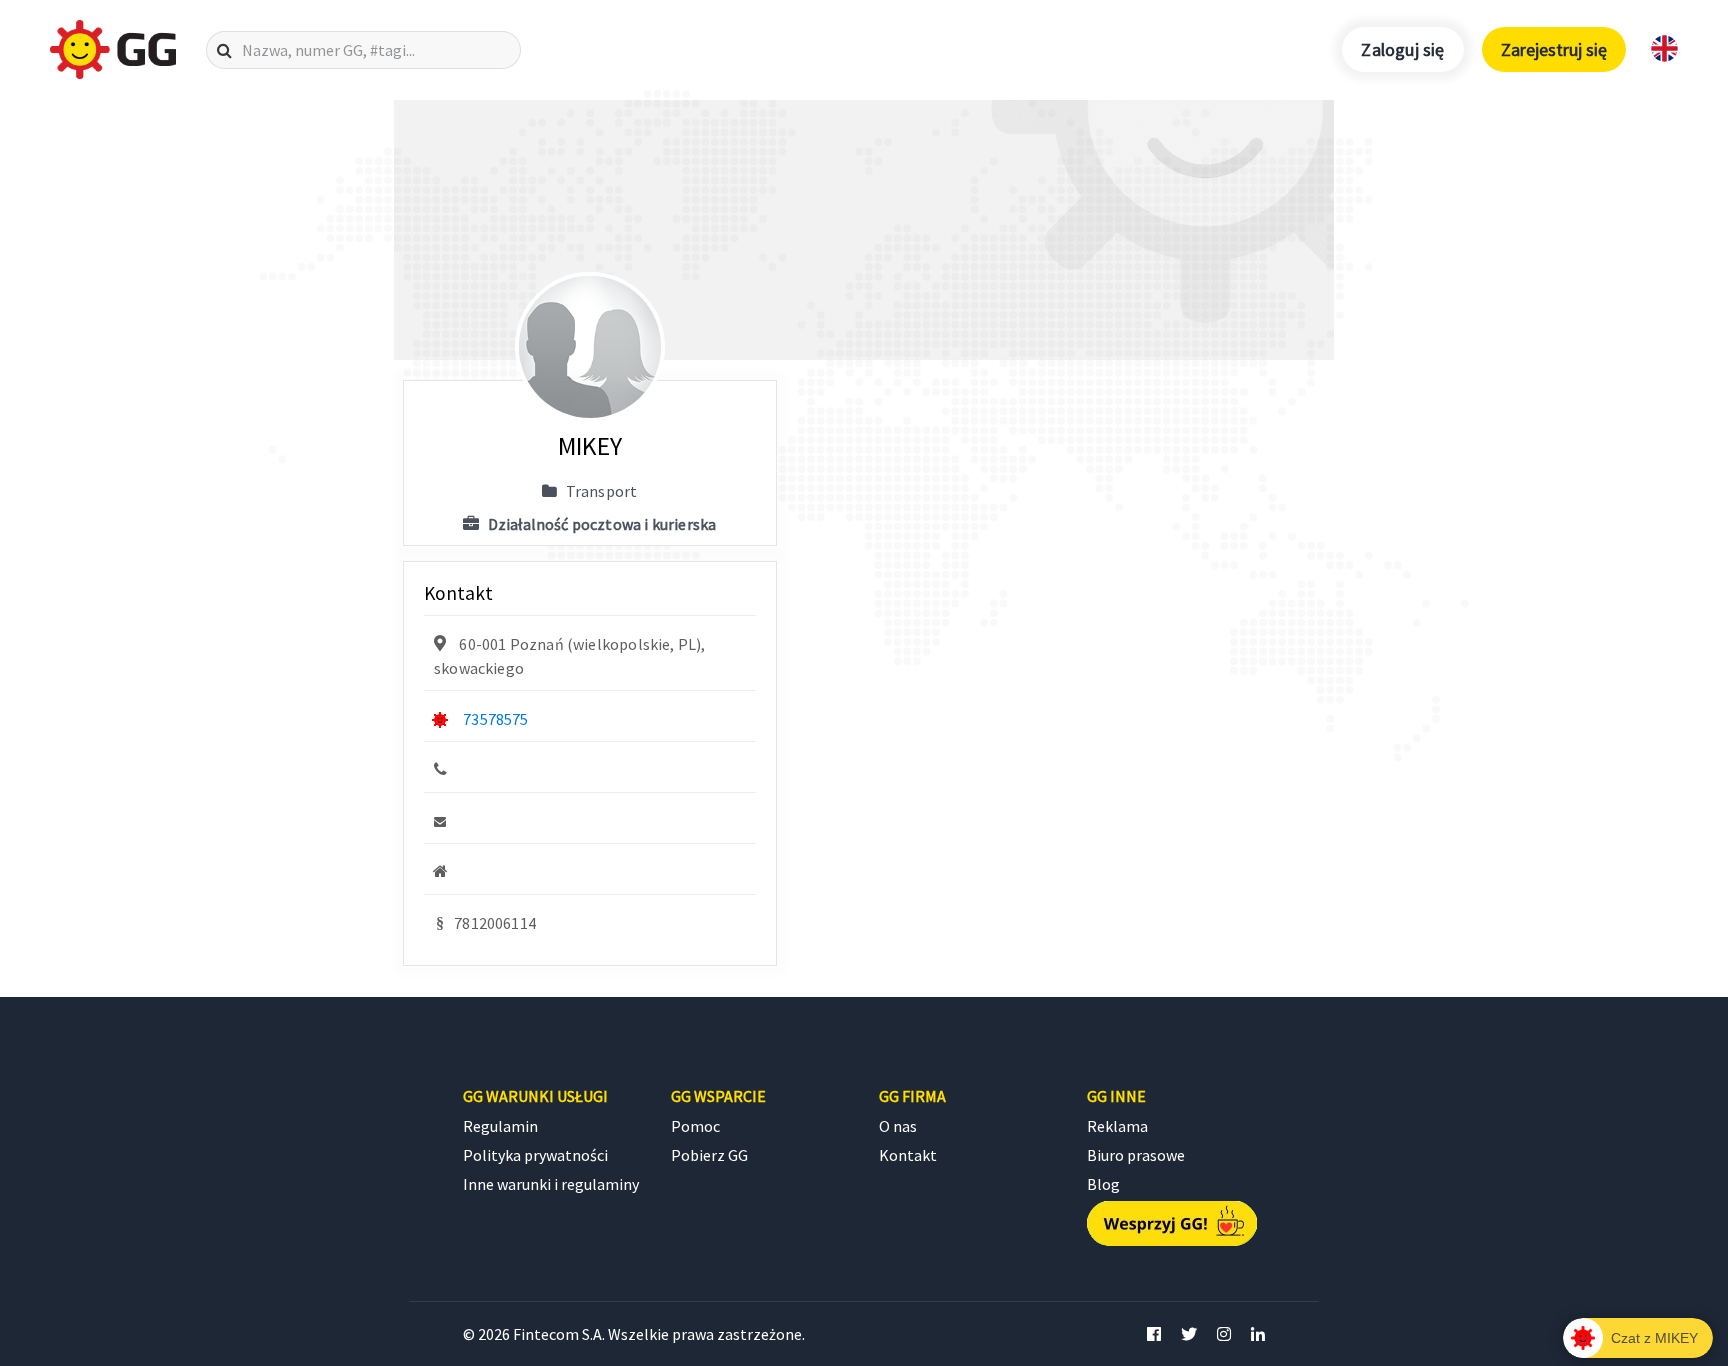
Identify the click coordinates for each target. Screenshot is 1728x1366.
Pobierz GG (709, 1155)
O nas (898, 1126)
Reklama (1117, 1126)
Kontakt (908, 1155)
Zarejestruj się (1554, 49)
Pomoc (695, 1126)
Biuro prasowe (1136, 1155)
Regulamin (500, 1126)
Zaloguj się (1402, 49)
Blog (1103, 1184)
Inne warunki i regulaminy (551, 1184)
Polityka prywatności (535, 1155)
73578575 (495, 719)
